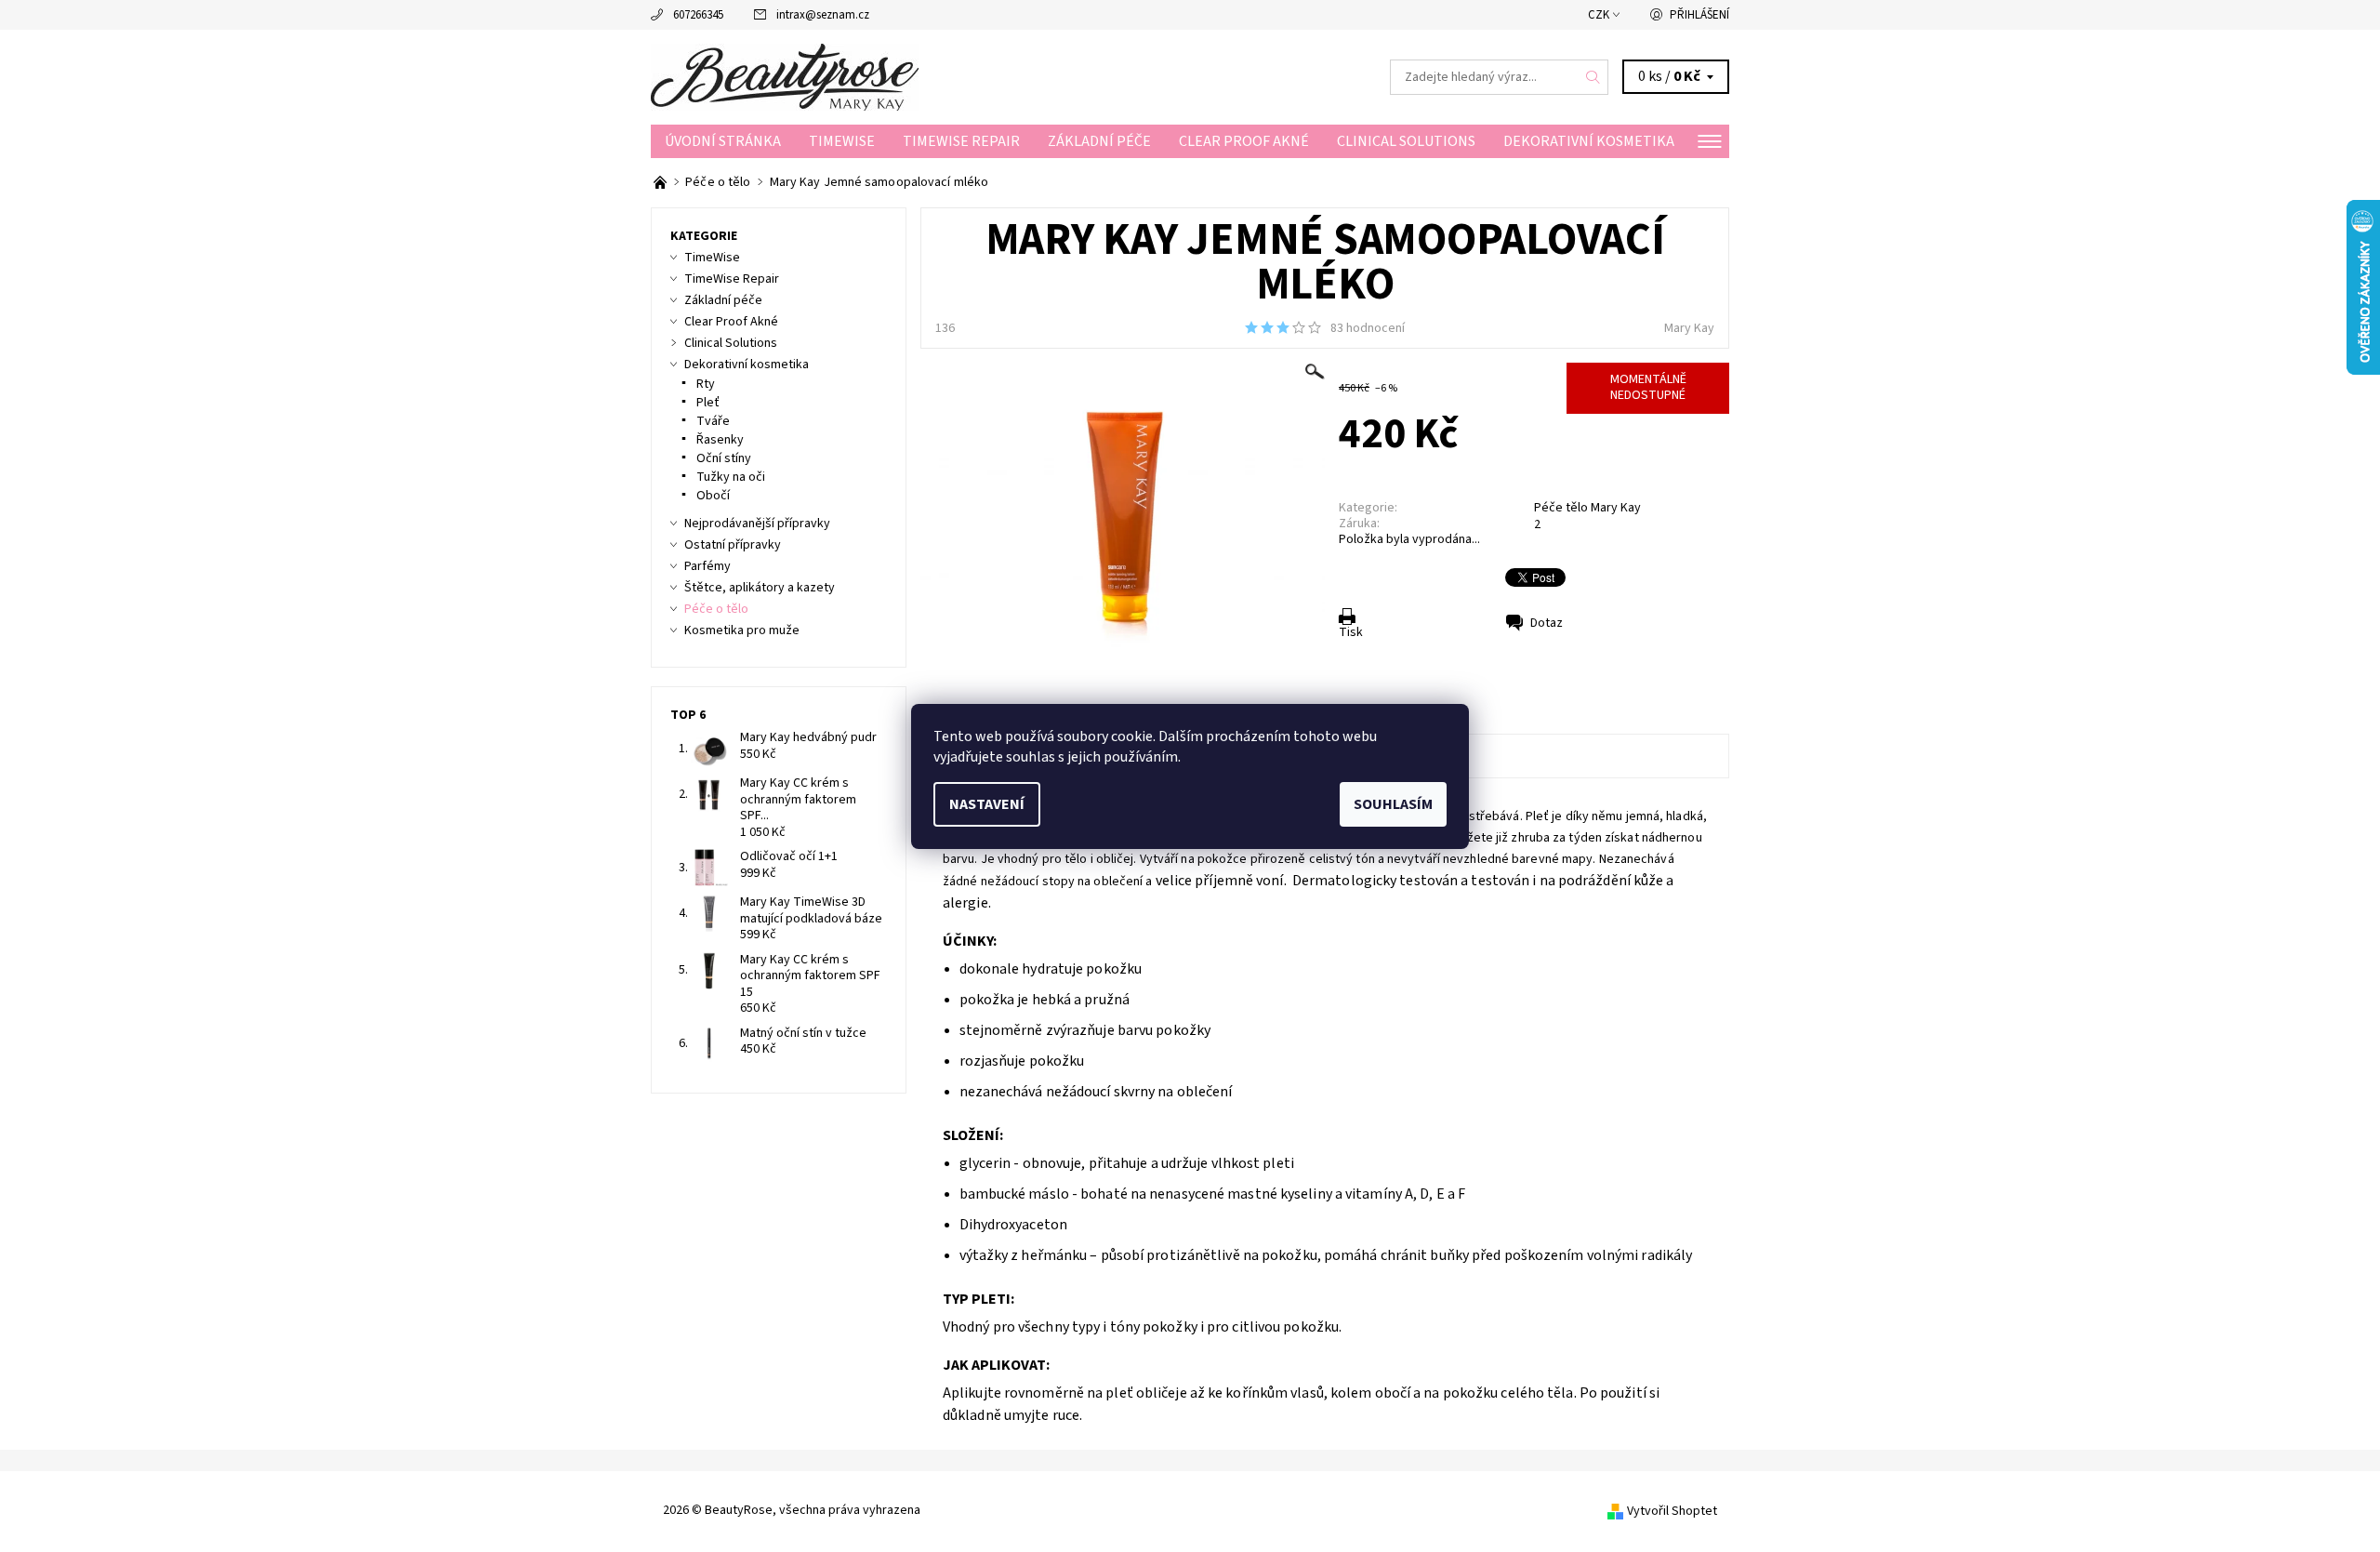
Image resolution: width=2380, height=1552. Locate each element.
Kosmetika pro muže (742, 630)
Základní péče (1099, 141)
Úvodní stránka (723, 141)
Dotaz (1547, 623)
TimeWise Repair (961, 141)
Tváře (713, 421)
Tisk (1351, 632)
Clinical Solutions (1406, 141)
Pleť (708, 403)
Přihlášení (1699, 15)
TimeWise (842, 141)
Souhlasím (1393, 804)
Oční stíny (724, 458)
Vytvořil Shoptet (1672, 1511)
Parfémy (707, 566)
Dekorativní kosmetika (1589, 141)
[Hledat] (1593, 77)
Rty (706, 384)
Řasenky (720, 440)
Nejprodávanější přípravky (757, 524)
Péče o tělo (716, 609)
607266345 (698, 15)
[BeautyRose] (785, 76)
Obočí (713, 496)
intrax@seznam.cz (823, 15)
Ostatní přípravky (733, 545)
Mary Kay (1689, 328)
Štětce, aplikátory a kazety (760, 588)
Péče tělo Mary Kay (1587, 508)
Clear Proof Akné (1244, 141)
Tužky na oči (731, 477)
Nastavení (987, 804)
